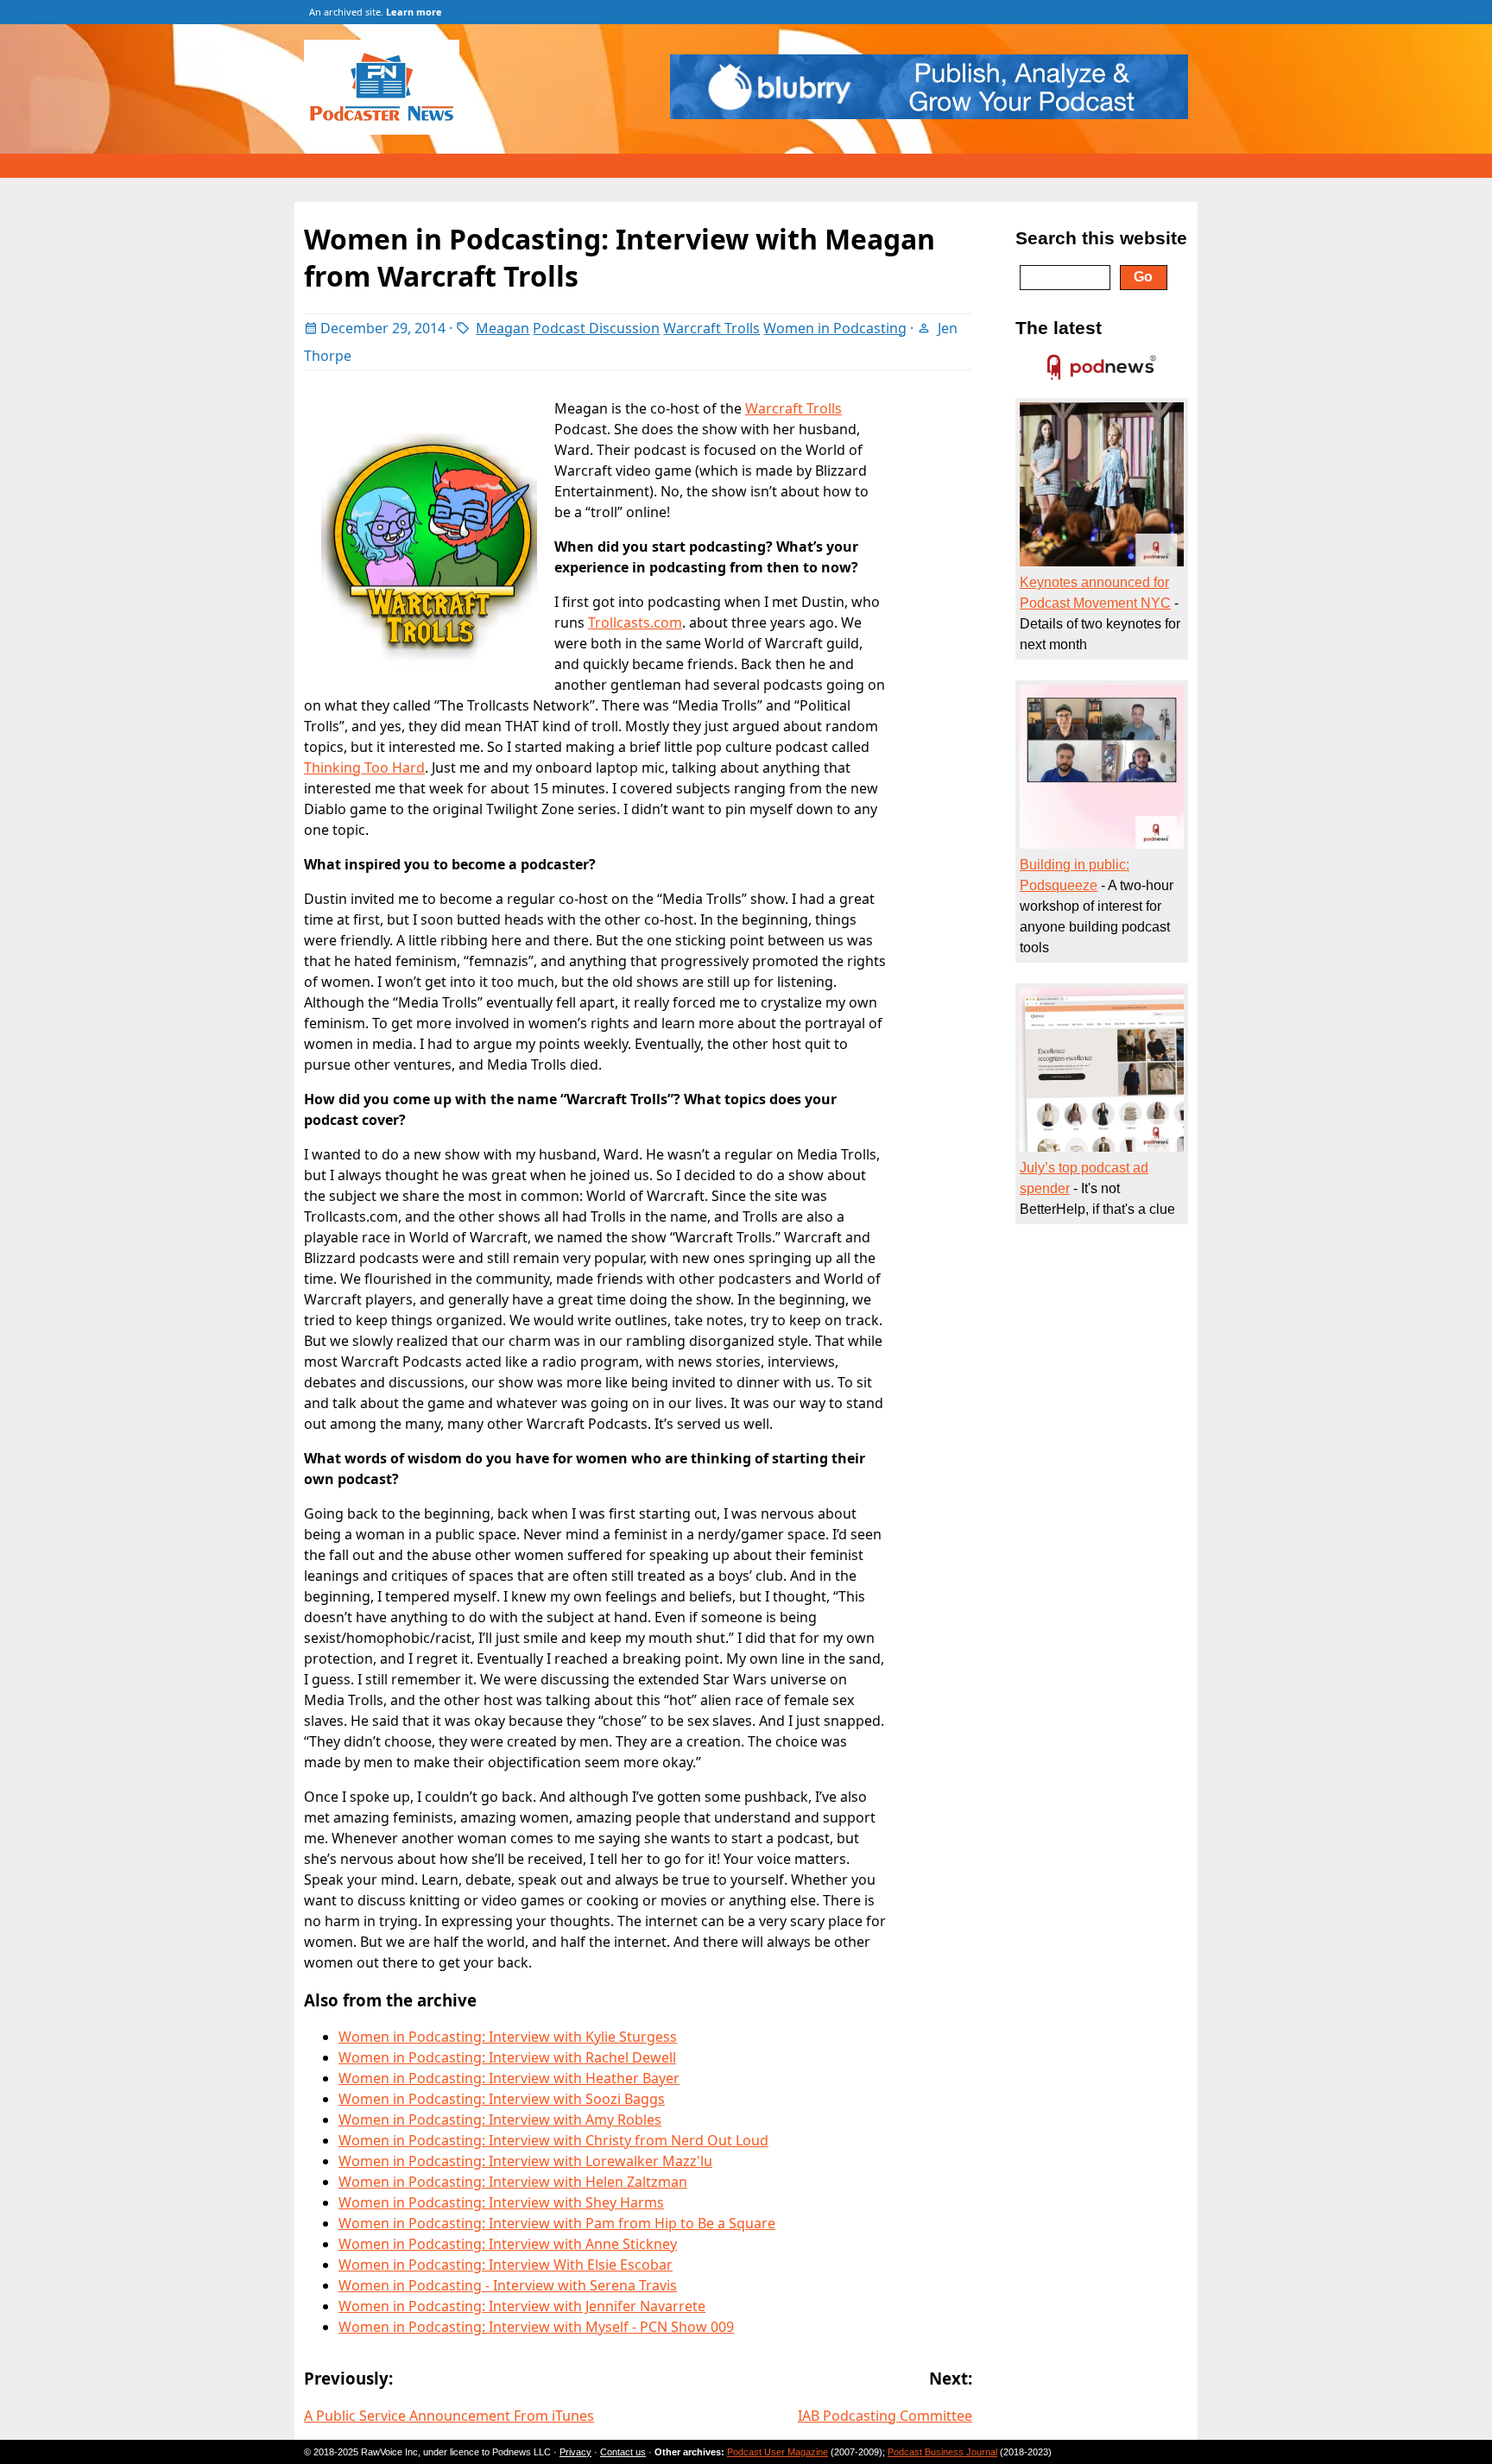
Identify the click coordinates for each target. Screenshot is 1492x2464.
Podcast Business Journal (942, 2452)
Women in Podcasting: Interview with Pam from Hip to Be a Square (557, 2223)
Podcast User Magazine (778, 2452)
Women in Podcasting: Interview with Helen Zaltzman (513, 2182)
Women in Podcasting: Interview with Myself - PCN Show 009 (536, 2327)
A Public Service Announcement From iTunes (449, 2416)
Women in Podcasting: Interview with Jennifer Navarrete (522, 2306)
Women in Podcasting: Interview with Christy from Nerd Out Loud (553, 2140)
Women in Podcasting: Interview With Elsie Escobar (506, 2265)
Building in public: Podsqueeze (1075, 875)
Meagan (503, 328)
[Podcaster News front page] (390, 130)
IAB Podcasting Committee (885, 2416)
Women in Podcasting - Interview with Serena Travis (508, 2285)
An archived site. (376, 12)
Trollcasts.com (635, 622)
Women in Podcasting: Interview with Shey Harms (501, 2202)
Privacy (575, 2452)
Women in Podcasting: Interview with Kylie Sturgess (508, 2037)
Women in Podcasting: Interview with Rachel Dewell (507, 2057)
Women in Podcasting (835, 328)
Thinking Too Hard (364, 768)
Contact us (623, 2452)
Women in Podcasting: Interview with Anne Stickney (508, 2244)
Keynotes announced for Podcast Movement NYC (1095, 593)
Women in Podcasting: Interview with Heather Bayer (509, 2078)
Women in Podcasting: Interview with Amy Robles (500, 2120)
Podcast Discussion (596, 328)
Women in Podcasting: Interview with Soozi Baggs (502, 2099)
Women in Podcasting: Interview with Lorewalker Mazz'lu (525, 2161)
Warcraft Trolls (711, 328)
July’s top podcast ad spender (1084, 1178)
